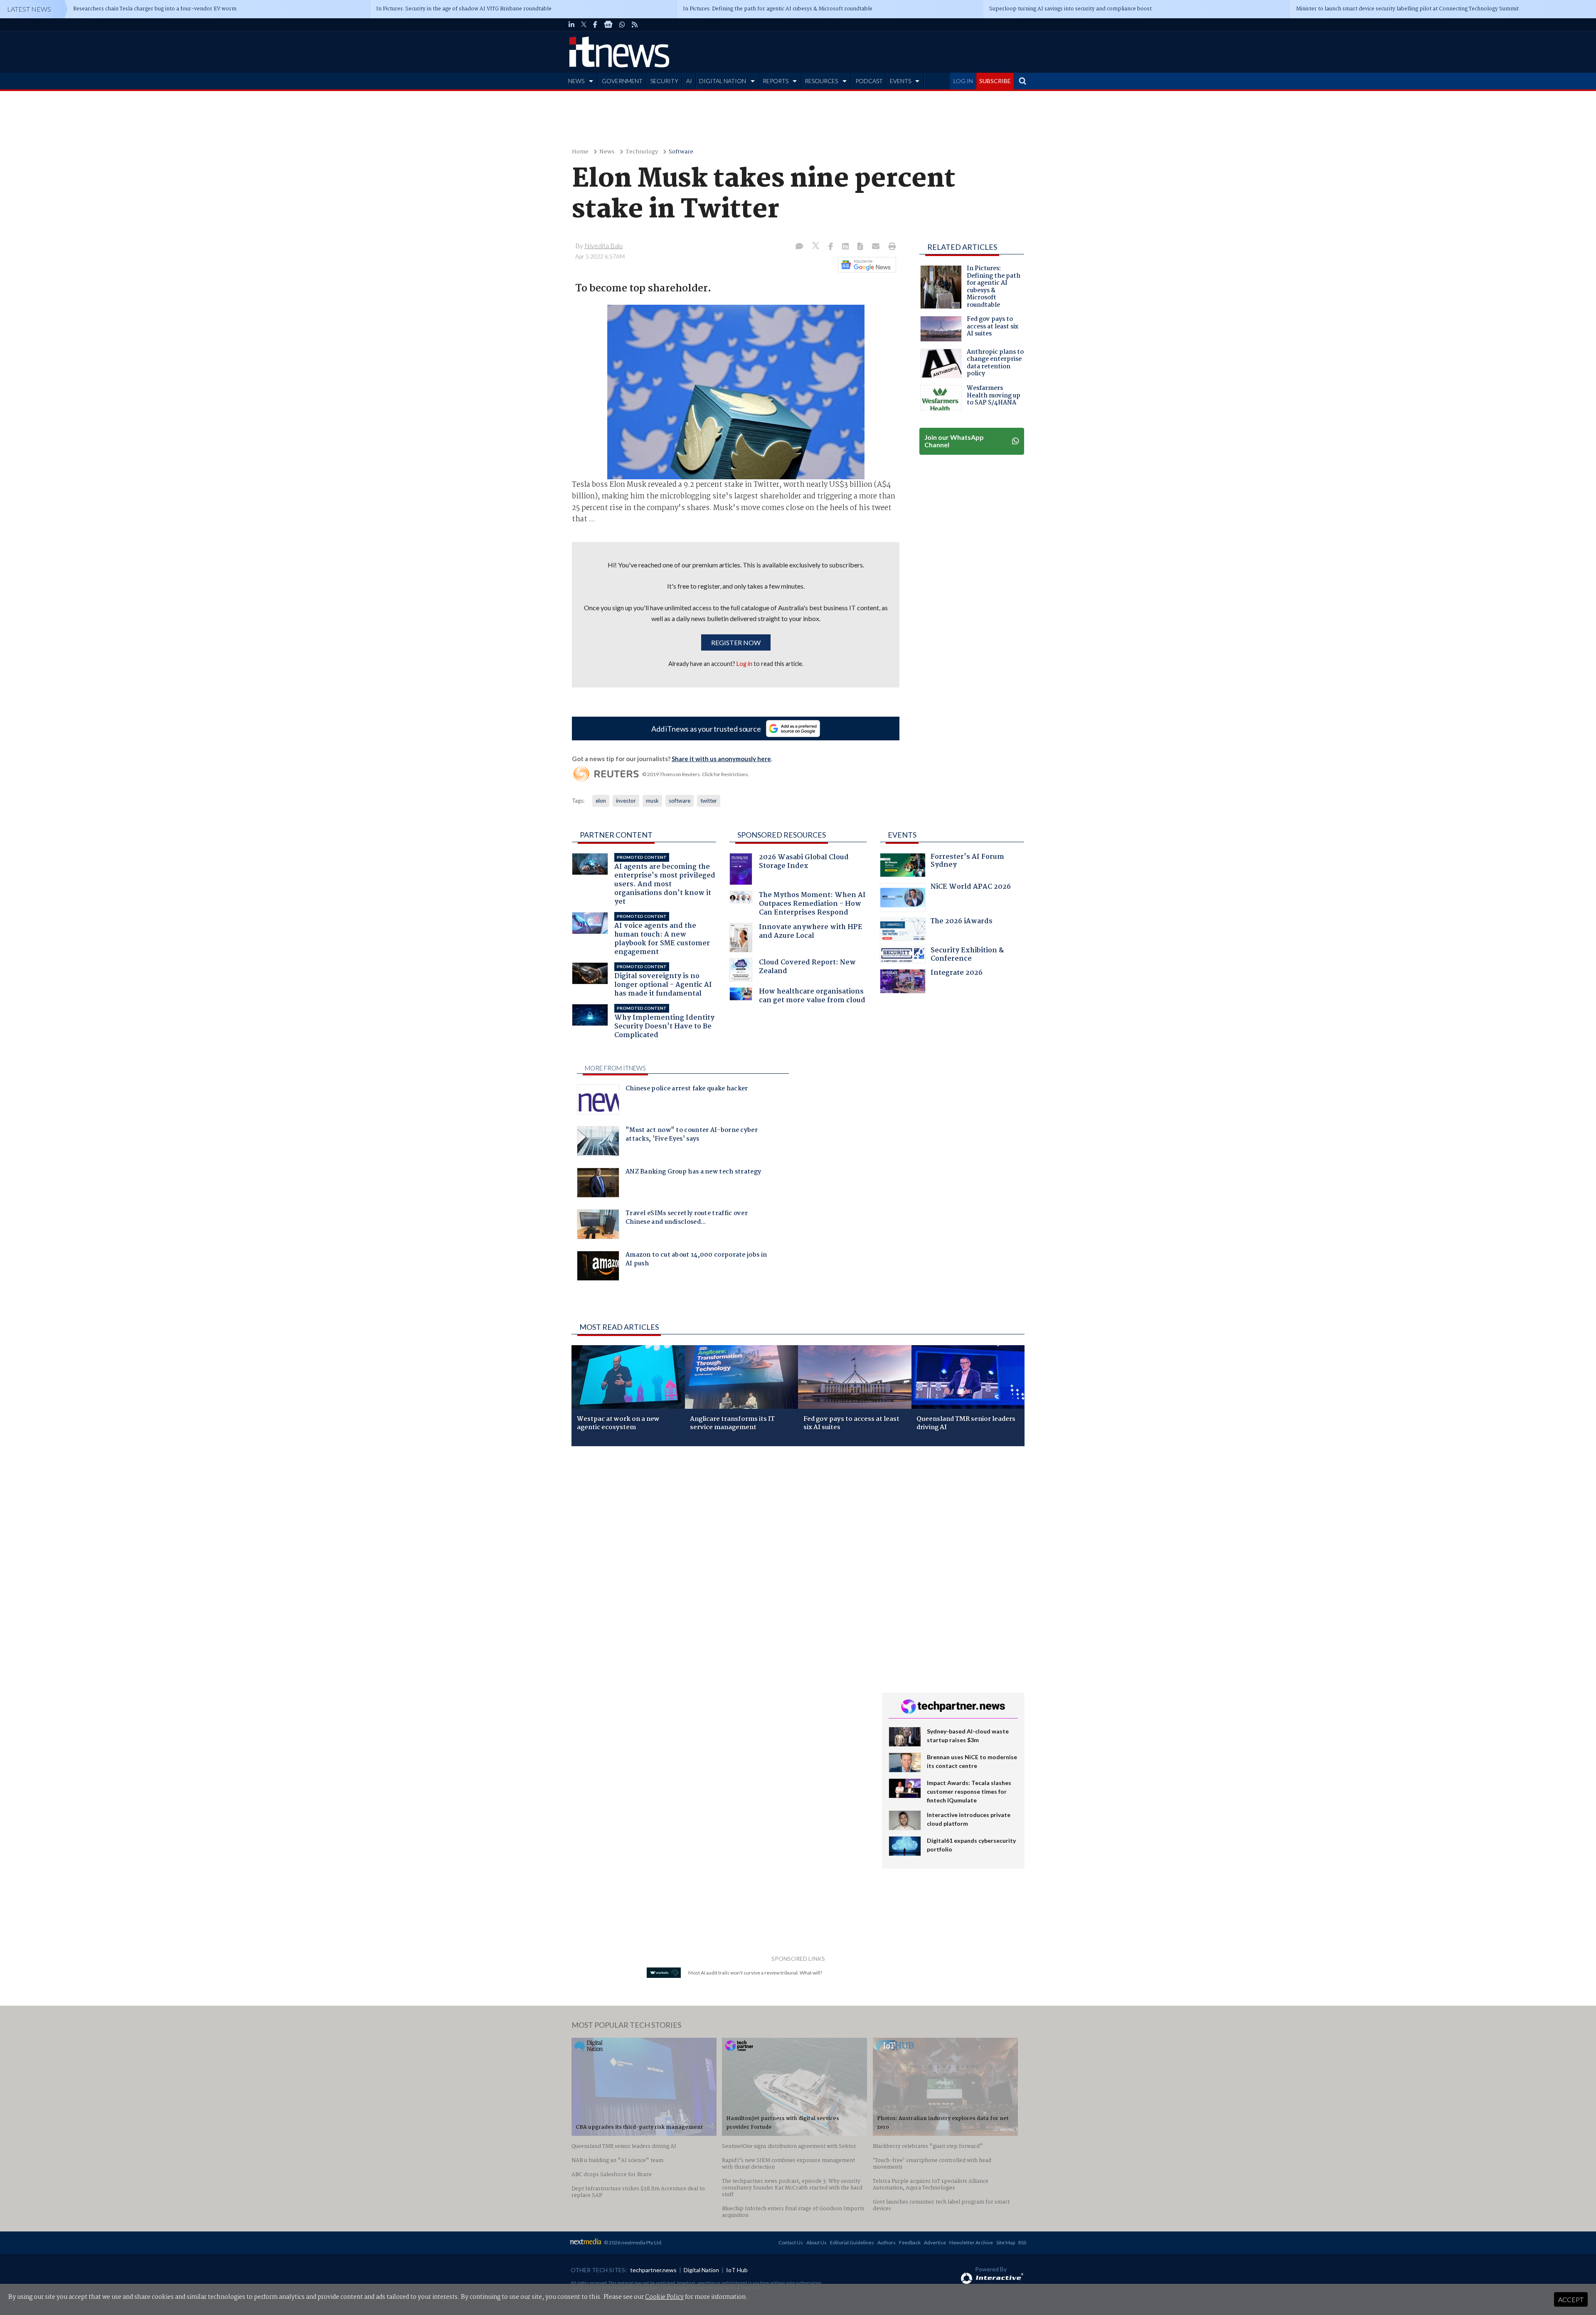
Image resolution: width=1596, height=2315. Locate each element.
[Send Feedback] (861, 247)
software (680, 801)
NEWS (576, 81)
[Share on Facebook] (831, 247)
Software (681, 152)
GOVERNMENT (622, 81)
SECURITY (664, 81)
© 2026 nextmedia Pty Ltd (633, 2242)
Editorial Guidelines (852, 2242)
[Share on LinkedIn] (846, 247)
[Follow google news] (865, 265)
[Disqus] (720, 1563)
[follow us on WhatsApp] (622, 25)
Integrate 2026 (957, 974)
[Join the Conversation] (799, 247)
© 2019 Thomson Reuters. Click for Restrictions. (696, 774)
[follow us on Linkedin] (571, 25)
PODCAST (869, 81)
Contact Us (791, 2242)
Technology (642, 152)
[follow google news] (608, 25)
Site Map (1006, 2242)
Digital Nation (701, 2270)
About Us (816, 2242)
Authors (887, 2242)
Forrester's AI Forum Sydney (967, 862)
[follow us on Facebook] (595, 25)
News (607, 152)
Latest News (29, 9)
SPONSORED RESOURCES (782, 835)
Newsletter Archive (971, 2242)
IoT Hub (737, 2270)
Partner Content (616, 835)
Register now (736, 642)
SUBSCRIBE (995, 81)
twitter (709, 801)
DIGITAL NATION (723, 81)
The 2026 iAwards (962, 922)
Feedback (910, 2242)
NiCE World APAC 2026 (971, 888)
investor (626, 801)
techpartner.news (653, 2270)
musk (652, 801)
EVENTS (900, 81)
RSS (1022, 2242)
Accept (1571, 2299)
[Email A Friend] (877, 247)
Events (902, 835)
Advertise (935, 2242)
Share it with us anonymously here (721, 759)
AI (689, 81)
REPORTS (776, 81)
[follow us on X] (584, 25)
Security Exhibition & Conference (967, 955)
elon (601, 801)
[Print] (890, 247)
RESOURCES (821, 81)
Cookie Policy (664, 2297)
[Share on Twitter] (816, 247)
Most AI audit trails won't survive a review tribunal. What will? (755, 1973)
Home (580, 152)
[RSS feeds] (635, 25)
